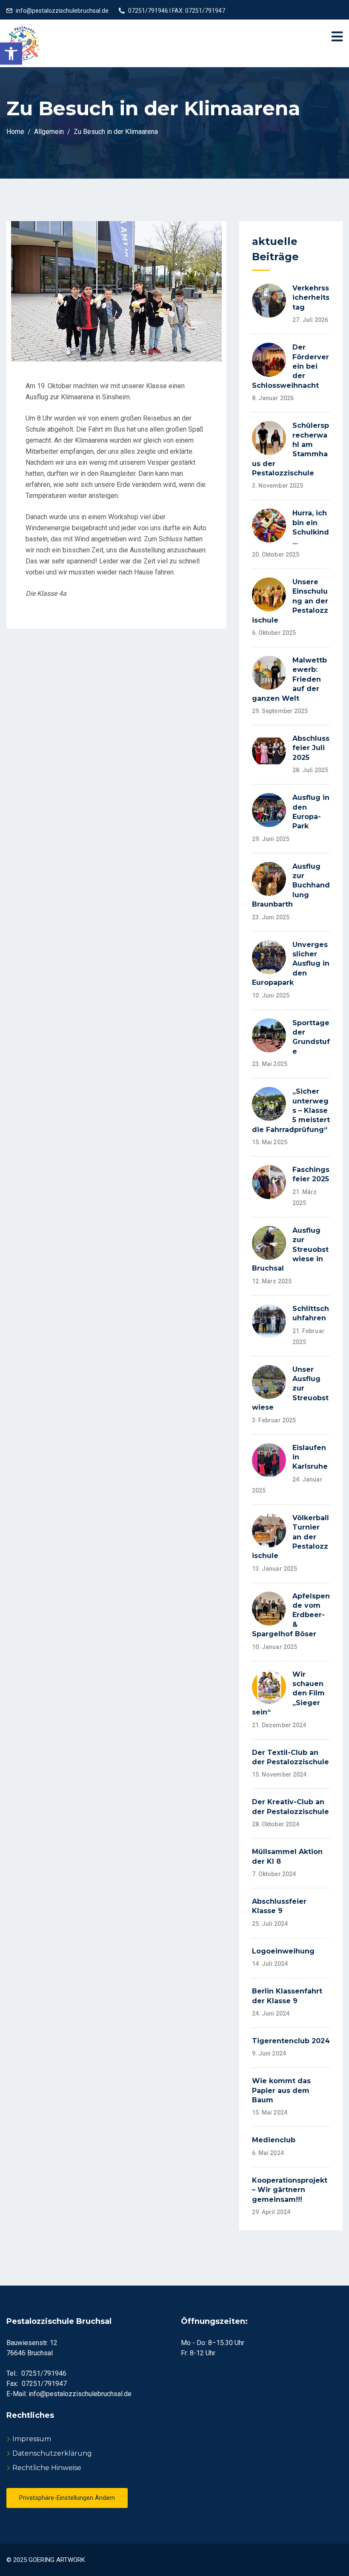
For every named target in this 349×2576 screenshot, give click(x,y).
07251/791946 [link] (44, 2373)
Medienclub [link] (274, 2140)
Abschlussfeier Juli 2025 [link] (311, 748)
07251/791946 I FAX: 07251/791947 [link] (177, 11)
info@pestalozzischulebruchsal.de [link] (62, 11)
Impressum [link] (32, 2439)
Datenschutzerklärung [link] (52, 2453)
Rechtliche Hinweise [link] (47, 2468)
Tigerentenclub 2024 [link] (291, 2041)
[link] (11, 54)
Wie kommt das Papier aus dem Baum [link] (281, 2090)
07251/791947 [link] (44, 2384)
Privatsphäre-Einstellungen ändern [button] (67, 2498)
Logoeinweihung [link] (283, 1951)
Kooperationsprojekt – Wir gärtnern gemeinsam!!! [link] (290, 2190)
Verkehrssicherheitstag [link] (311, 298)
